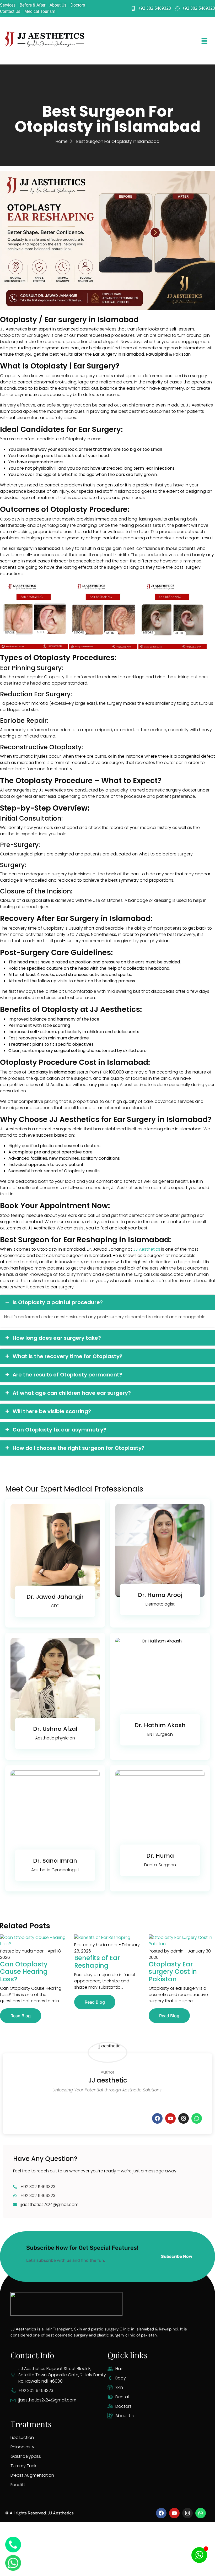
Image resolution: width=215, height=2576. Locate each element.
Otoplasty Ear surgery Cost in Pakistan (173, 1972)
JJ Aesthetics (147, 1249)
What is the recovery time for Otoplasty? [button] (68, 1356)
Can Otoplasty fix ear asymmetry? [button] (59, 1430)
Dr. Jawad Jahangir (55, 1597)
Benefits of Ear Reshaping (97, 1962)
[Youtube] (170, 2118)
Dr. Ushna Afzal (55, 1729)
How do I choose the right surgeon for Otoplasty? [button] (79, 1448)
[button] (205, 41)
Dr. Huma (160, 1856)
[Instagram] (184, 2118)
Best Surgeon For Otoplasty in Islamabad (118, 141)
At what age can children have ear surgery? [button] (72, 1393)
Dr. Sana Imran (55, 1861)
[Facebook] (157, 2118)
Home (62, 141)
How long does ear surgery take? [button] (57, 1338)
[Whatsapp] (197, 2118)
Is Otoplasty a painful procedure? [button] (58, 1302)
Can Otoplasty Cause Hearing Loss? (24, 1972)
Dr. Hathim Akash (160, 1725)
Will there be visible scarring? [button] (52, 1411)
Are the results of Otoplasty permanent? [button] (67, 1375)
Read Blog (21, 2016)
